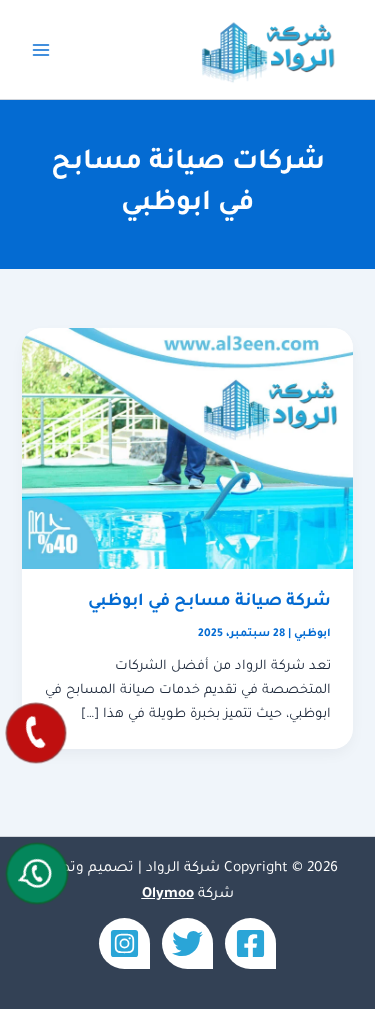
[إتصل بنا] (36, 733)
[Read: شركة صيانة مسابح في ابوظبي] (187, 450)
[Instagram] (124, 943)
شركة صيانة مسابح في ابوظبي (209, 602)
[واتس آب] (37, 873)
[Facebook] (250, 943)
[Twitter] (187, 943)
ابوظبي (312, 634)
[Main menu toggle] (41, 50)
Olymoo (168, 895)
